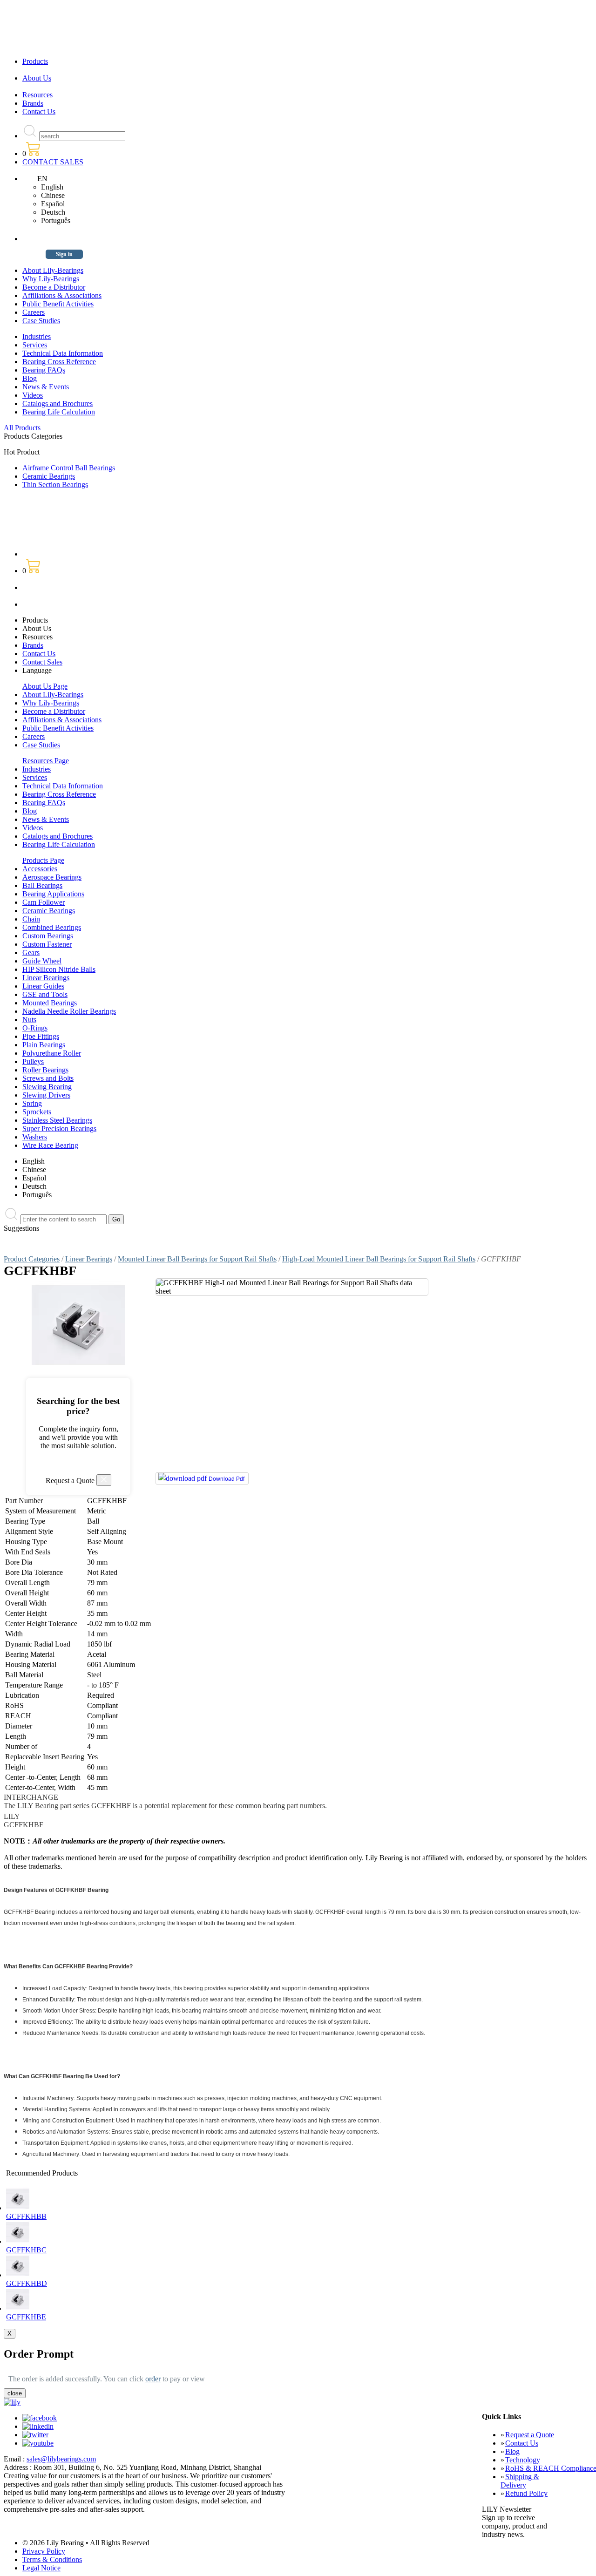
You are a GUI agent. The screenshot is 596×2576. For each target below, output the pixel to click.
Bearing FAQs (44, 370)
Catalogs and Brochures (58, 403)
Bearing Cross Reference (59, 362)
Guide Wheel (42, 961)
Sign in (64, 254)
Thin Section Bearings (55, 485)
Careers (34, 312)
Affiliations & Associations (62, 295)
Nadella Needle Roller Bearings (69, 1011)
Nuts (29, 1020)
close (15, 2393)
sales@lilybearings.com (61, 2459)
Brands (33, 103)
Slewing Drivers (46, 1095)
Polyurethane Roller (52, 1053)
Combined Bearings (52, 927)
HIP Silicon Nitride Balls (59, 969)
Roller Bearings (45, 1070)
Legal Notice (41, 2568)
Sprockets (37, 1112)
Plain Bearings (44, 1045)
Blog (30, 378)
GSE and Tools (45, 994)
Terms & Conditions (52, 2559)
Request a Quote (530, 2435)
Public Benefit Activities (58, 304)
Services (35, 345)
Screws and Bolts (48, 1078)
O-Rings (35, 1028)
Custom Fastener (47, 944)
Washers (35, 1137)
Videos (33, 395)
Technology (523, 2460)
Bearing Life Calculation (59, 412)
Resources (37, 95)
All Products (22, 428)
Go (116, 1219)
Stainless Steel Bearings (57, 1120)
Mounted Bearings (50, 1003)
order (153, 2379)
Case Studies (41, 321)
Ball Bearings (42, 885)
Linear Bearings (46, 978)
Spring (32, 1103)
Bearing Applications (53, 894)
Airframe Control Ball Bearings (69, 468)
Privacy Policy (44, 2551)
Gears (31, 952)
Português (56, 220)
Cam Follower (44, 902)
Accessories (40, 869)
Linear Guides (43, 986)
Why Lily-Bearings (51, 279)
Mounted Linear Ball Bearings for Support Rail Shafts (197, 1259)
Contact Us (39, 112)
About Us (37, 78)
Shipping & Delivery (520, 2481)
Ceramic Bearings (49, 476)
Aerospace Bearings (52, 877)
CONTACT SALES (53, 162)
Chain (31, 919)
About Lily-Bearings (53, 270)
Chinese (53, 195)
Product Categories (32, 1259)
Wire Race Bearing (50, 1145)
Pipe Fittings (41, 1036)
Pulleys (33, 1061)
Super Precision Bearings (59, 1129)
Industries (37, 336)
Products (35, 61)
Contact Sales (42, 662)
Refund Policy (526, 2493)
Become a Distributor (54, 287)
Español (53, 204)
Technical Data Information (63, 353)
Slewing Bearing (47, 1087)
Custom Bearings (48, 936)
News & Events (46, 387)
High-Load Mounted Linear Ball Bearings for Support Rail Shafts (379, 1259)
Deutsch (53, 212)
